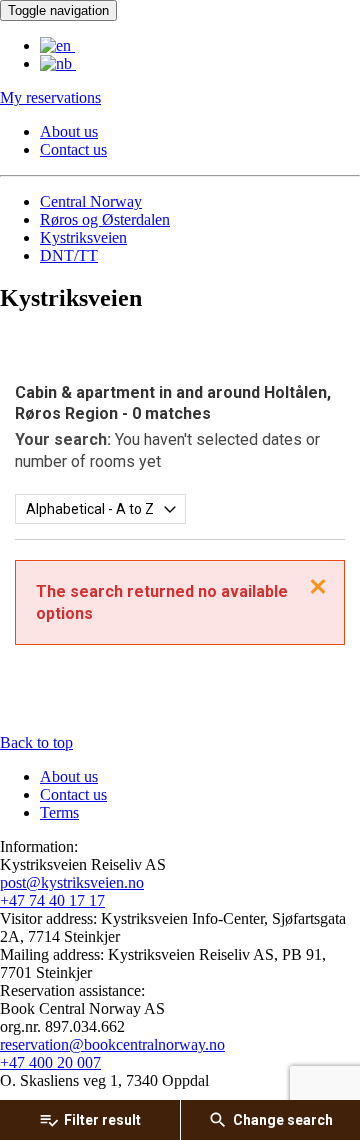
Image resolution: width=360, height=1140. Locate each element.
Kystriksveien (83, 237)
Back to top (36, 742)
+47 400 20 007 (50, 1062)
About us (69, 131)
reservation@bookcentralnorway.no (112, 1044)
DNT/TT (69, 255)
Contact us (73, 149)
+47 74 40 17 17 (52, 900)
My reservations (50, 97)
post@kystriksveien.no (72, 882)
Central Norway (91, 201)
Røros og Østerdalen (105, 219)
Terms (59, 812)
